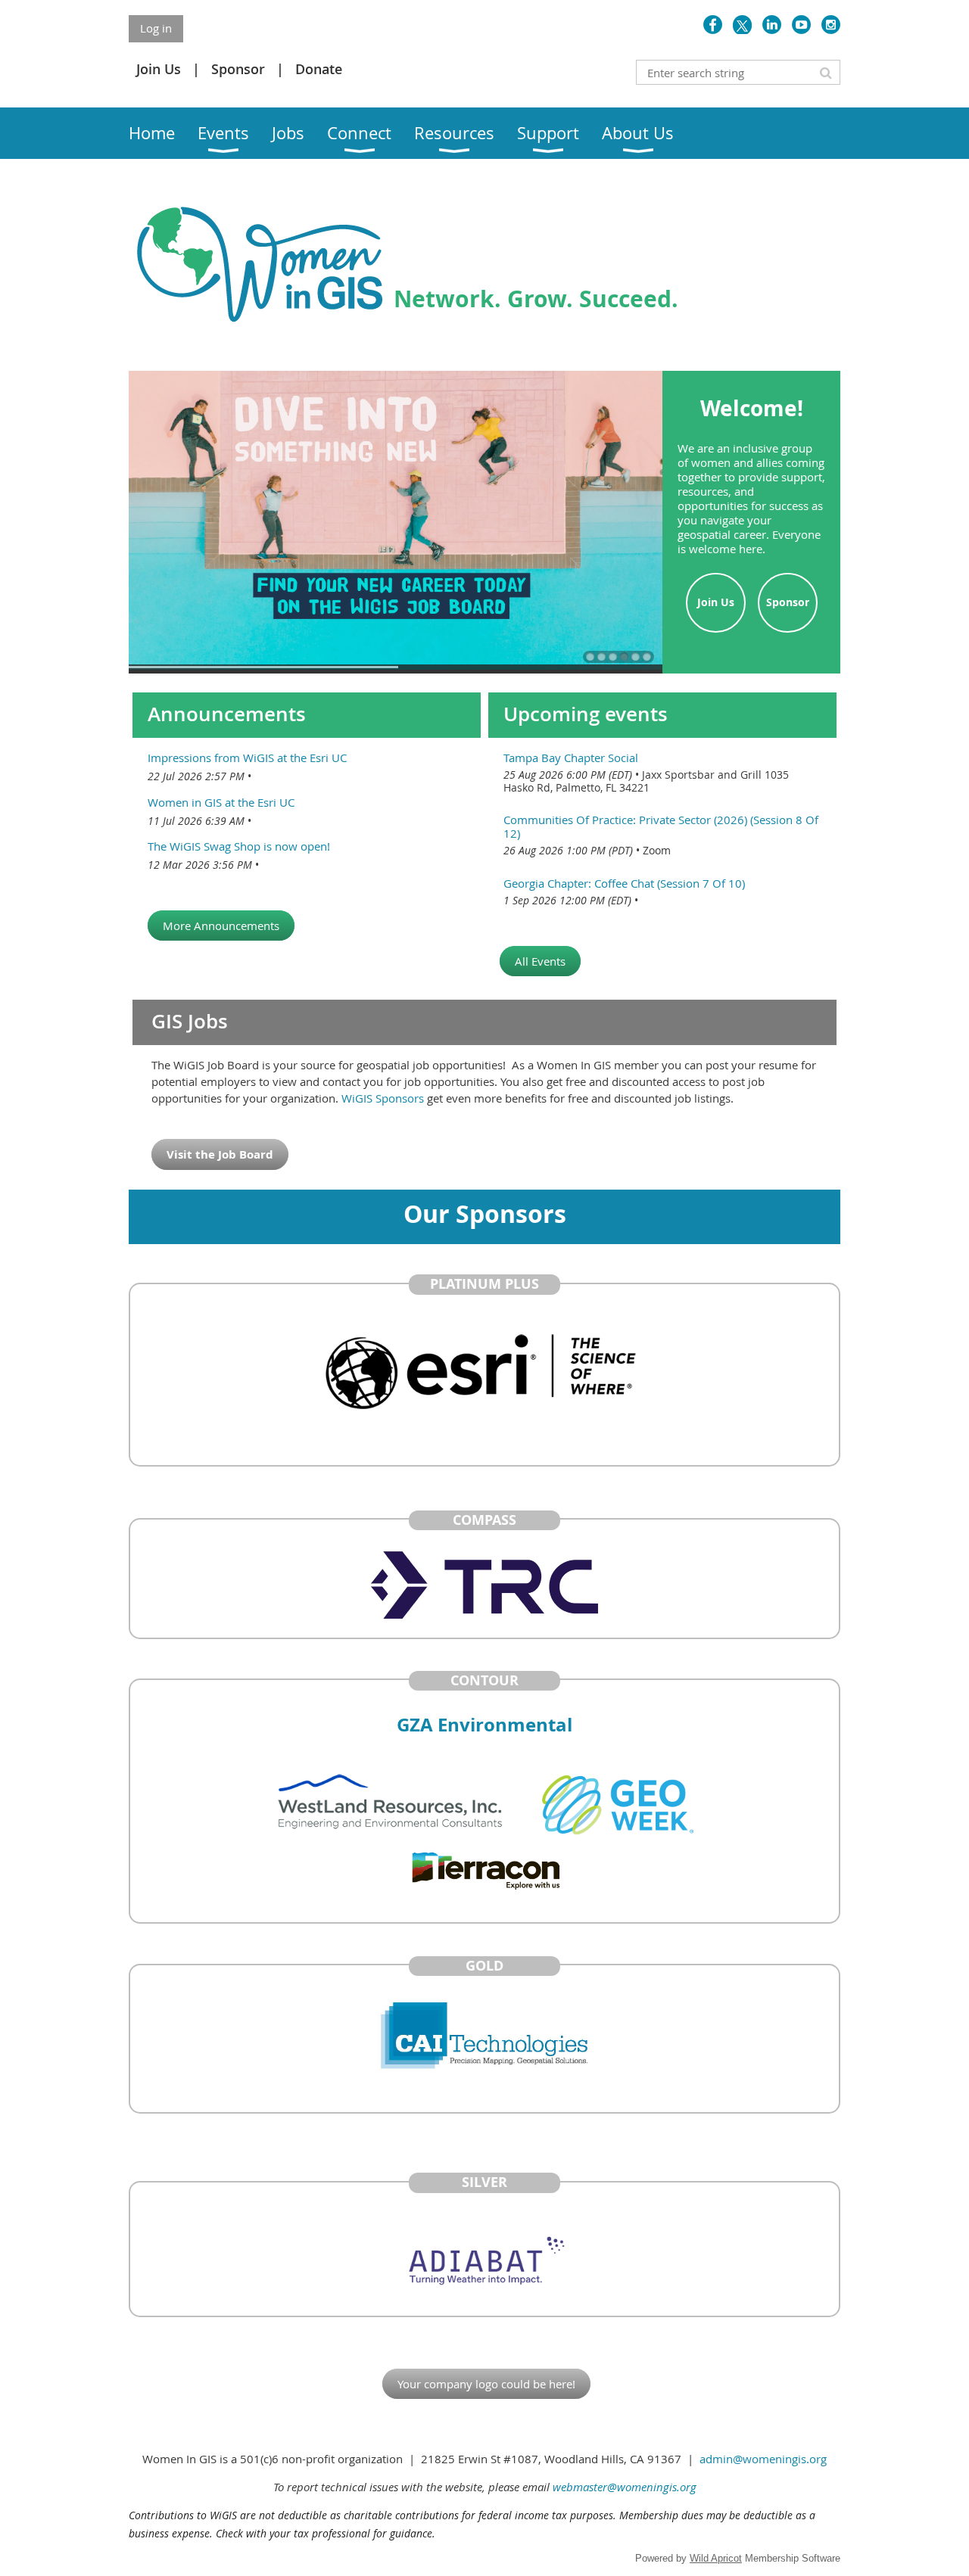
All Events (540, 961)
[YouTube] (801, 25)
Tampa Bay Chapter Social (571, 758)
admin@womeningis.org (763, 2459)
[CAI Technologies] (484, 2039)
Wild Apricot (716, 2558)
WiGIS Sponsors (384, 1098)
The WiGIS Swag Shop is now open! (239, 846)
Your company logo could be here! (486, 2384)
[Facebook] (713, 25)
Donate (319, 69)
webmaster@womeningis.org (625, 2487)
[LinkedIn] (772, 25)
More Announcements (221, 926)
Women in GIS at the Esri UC (221, 802)
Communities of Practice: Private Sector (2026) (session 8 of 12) (661, 826)
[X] (742, 25)
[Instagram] (831, 25)
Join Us (159, 69)
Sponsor (238, 69)
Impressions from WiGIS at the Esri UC (247, 758)
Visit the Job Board (220, 1154)
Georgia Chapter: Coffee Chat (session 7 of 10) (624, 883)
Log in (156, 28)
